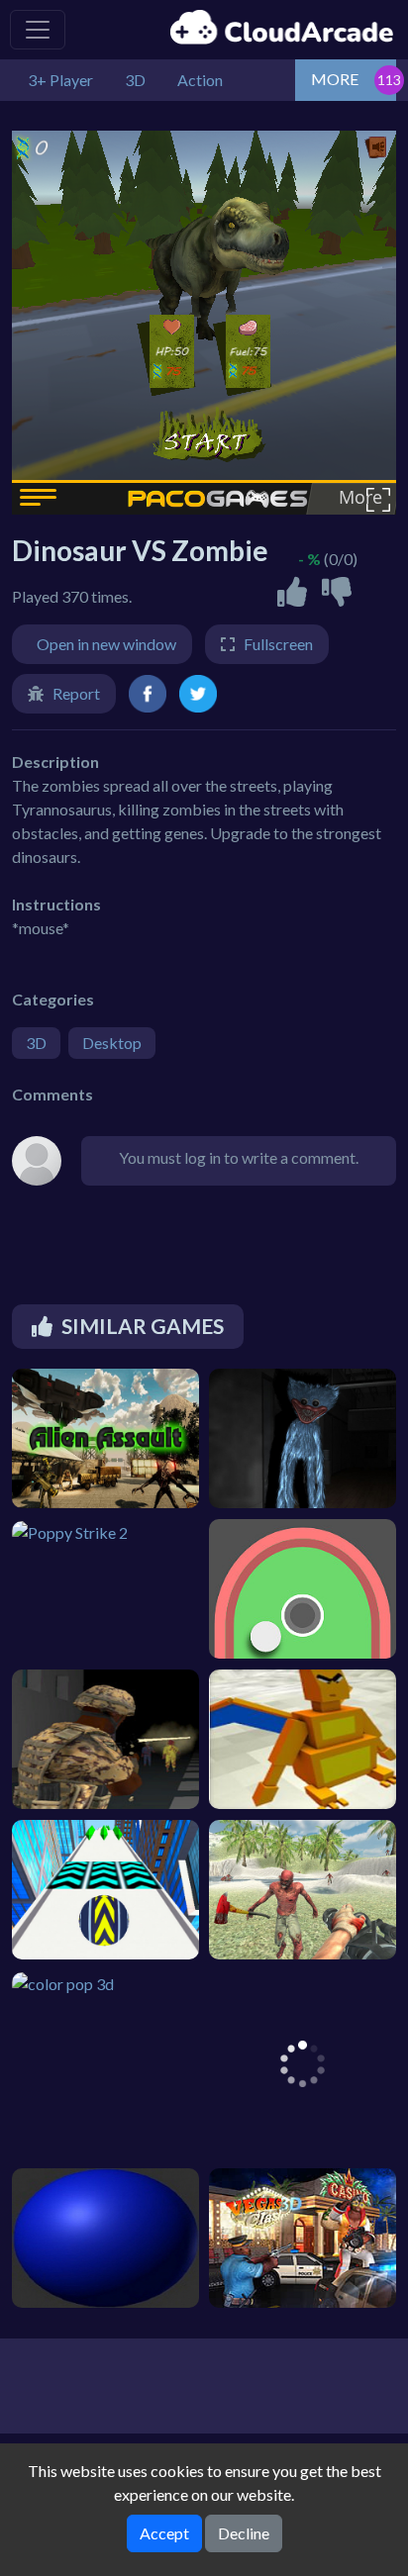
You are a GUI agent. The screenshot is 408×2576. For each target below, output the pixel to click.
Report (76, 693)
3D (36, 1043)
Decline (244, 2533)
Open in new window (106, 644)
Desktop (112, 1043)
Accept (164, 2533)
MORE (335, 79)
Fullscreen (278, 644)
